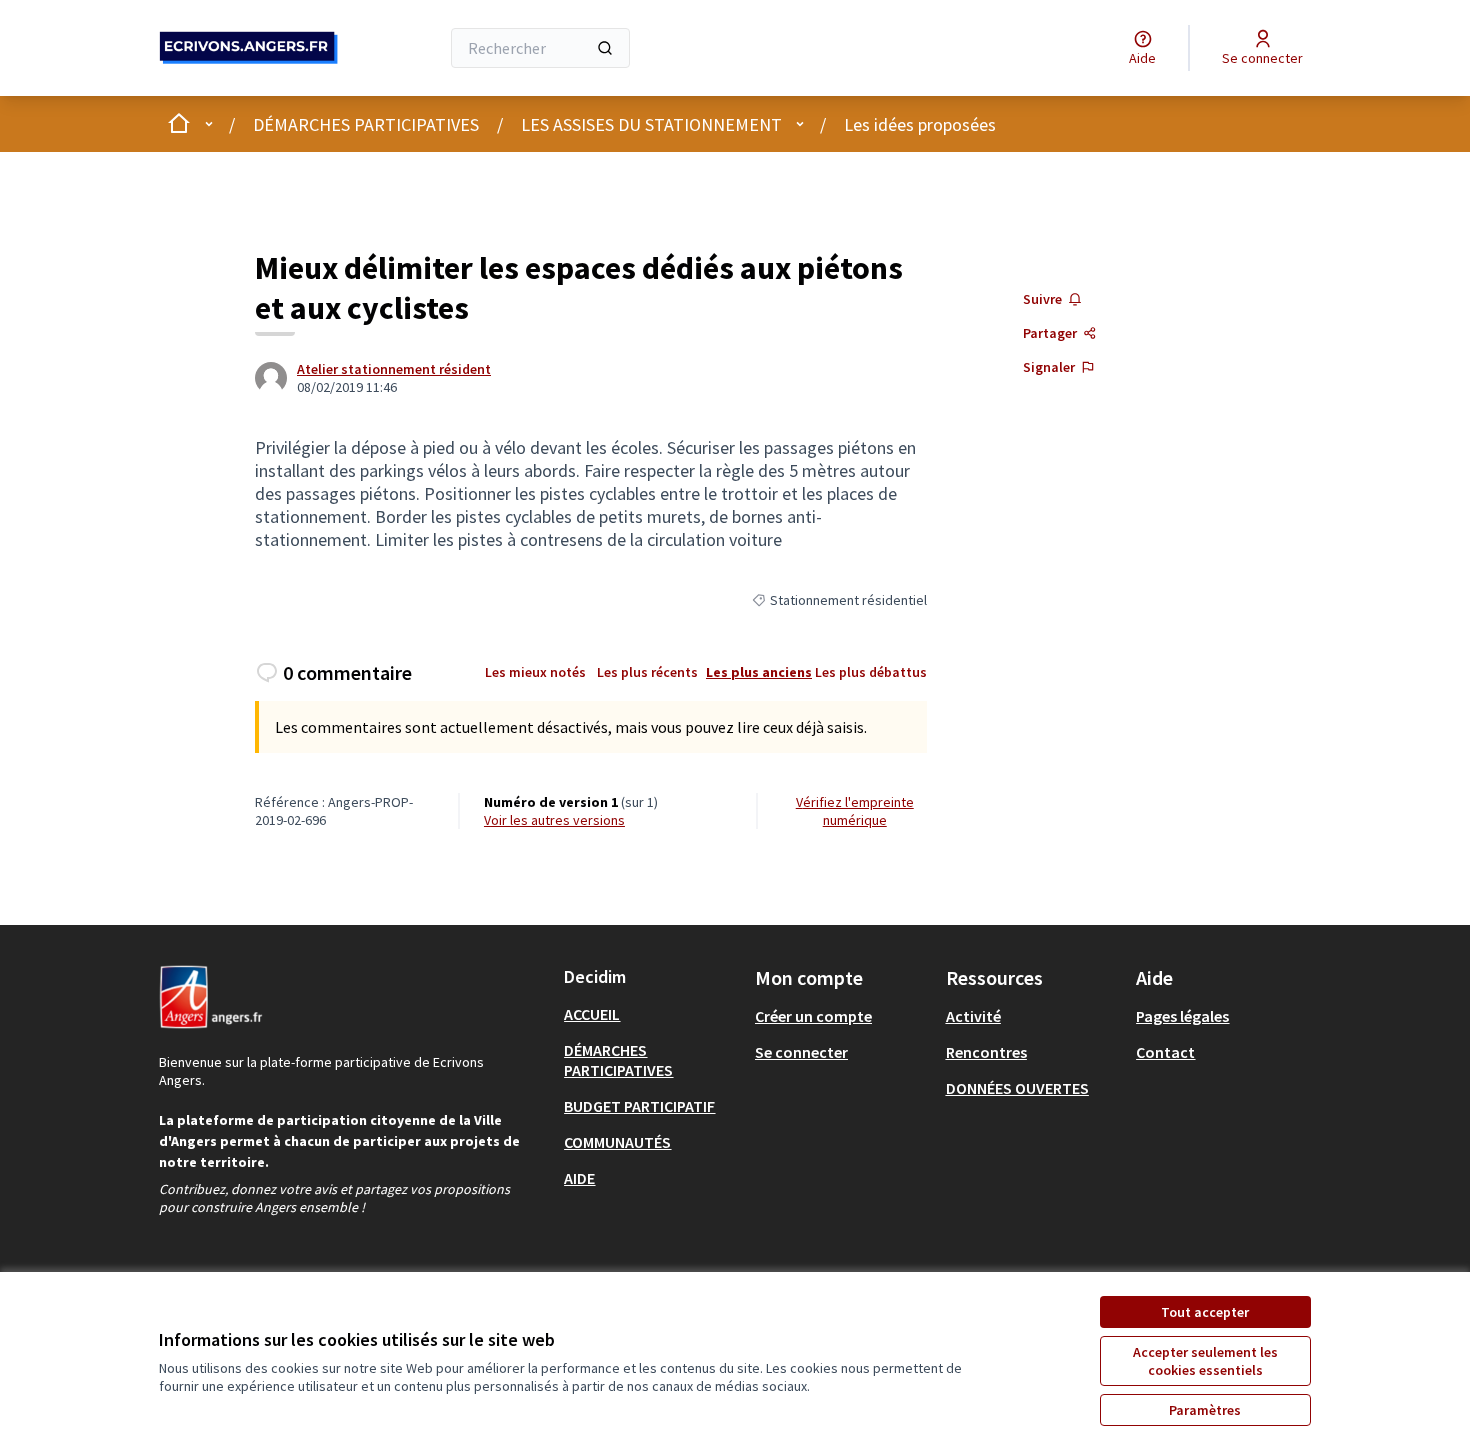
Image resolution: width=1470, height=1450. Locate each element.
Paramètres (1205, 1410)
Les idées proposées (920, 124)
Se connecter (801, 1052)
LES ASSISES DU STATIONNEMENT (651, 124)
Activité (973, 1016)
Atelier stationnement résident (394, 369)
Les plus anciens (759, 672)
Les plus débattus (871, 672)
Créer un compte (813, 1016)
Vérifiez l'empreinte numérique (855, 811)
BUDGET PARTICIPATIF (639, 1106)
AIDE (579, 1178)
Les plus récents (647, 672)
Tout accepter (1205, 1312)
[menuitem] (651, 1014)
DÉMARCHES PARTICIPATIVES (366, 124)
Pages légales (1182, 1016)
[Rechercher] (605, 48)
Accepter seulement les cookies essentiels (1205, 1361)
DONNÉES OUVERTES (1017, 1088)
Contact (1165, 1052)
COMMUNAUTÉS (617, 1142)
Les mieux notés (535, 672)
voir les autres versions (554, 820)
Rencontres (986, 1052)
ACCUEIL (592, 1014)
